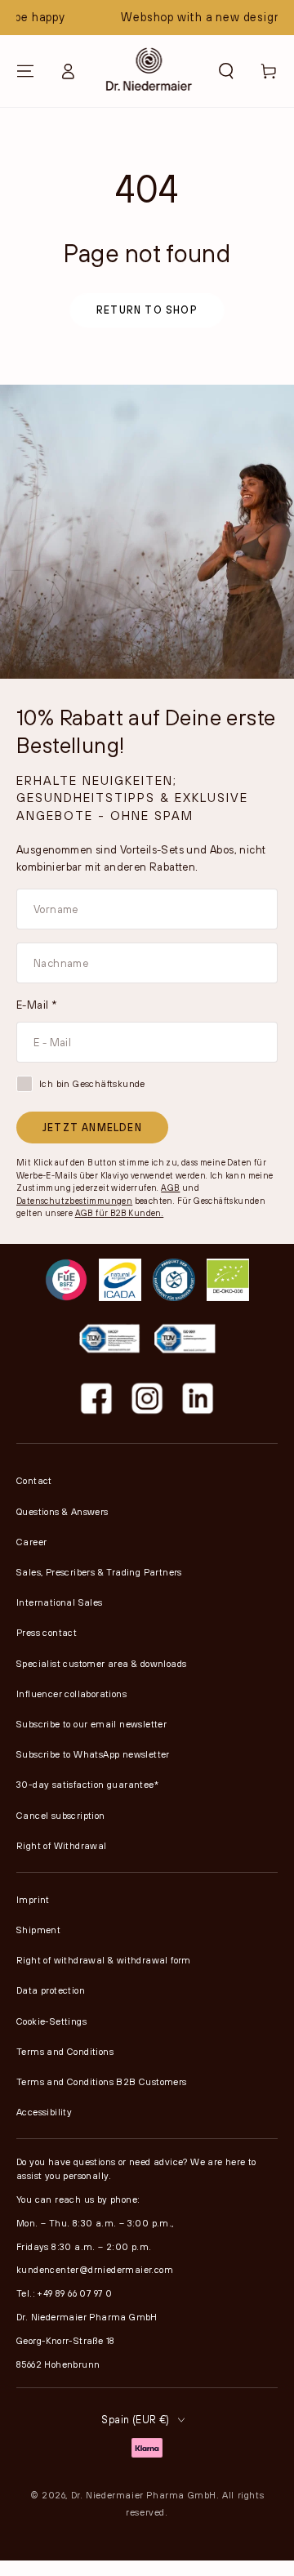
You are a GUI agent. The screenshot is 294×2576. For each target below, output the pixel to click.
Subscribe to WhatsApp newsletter (93, 1754)
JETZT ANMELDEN (92, 1127)
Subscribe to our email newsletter (91, 1724)
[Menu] (25, 71)
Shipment (38, 1930)
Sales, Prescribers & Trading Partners (99, 1572)
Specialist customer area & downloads (101, 1663)
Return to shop (147, 310)
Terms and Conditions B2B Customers (102, 2081)
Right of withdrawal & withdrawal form (104, 1960)
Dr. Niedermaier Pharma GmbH (144, 2495)
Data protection (51, 1990)
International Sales (60, 1602)
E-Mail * (37, 1005)
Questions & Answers (62, 1511)
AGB (170, 1188)
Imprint (33, 1899)
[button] (226, 71)
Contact (34, 1480)
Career (31, 1542)
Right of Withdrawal (62, 1845)
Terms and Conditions (65, 2051)
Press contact (47, 1632)
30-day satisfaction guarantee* (87, 1784)
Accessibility (44, 2112)
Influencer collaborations (71, 1694)
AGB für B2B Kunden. (120, 1213)
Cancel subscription (61, 1815)
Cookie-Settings (51, 2021)
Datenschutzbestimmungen (74, 1201)
